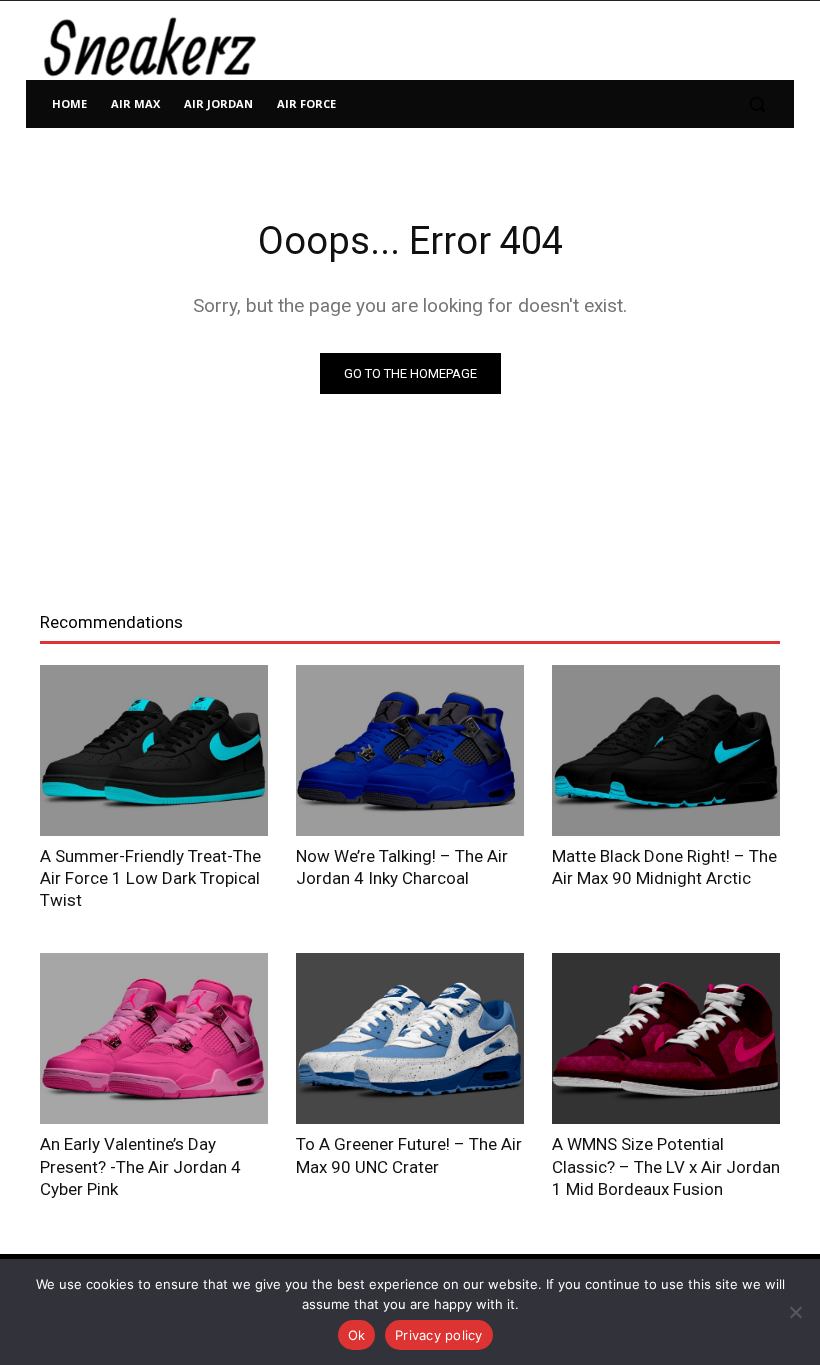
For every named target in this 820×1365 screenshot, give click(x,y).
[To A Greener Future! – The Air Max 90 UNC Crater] (410, 1038)
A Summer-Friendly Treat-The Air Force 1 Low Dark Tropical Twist (150, 878)
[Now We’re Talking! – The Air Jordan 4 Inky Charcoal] (410, 750)
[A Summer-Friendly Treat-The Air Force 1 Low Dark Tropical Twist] (154, 750)
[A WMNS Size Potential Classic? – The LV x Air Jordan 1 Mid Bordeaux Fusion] (666, 1038)
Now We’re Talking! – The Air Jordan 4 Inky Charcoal (402, 867)
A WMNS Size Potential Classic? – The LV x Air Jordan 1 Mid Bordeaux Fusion (666, 1166)
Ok (357, 1335)
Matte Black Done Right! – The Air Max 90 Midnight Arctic (664, 867)
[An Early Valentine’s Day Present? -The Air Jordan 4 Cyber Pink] (154, 1038)
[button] (756, 104)
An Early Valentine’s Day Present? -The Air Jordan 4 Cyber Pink (140, 1166)
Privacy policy (439, 1335)
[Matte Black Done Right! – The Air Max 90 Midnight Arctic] (666, 750)
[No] (795, 1312)
